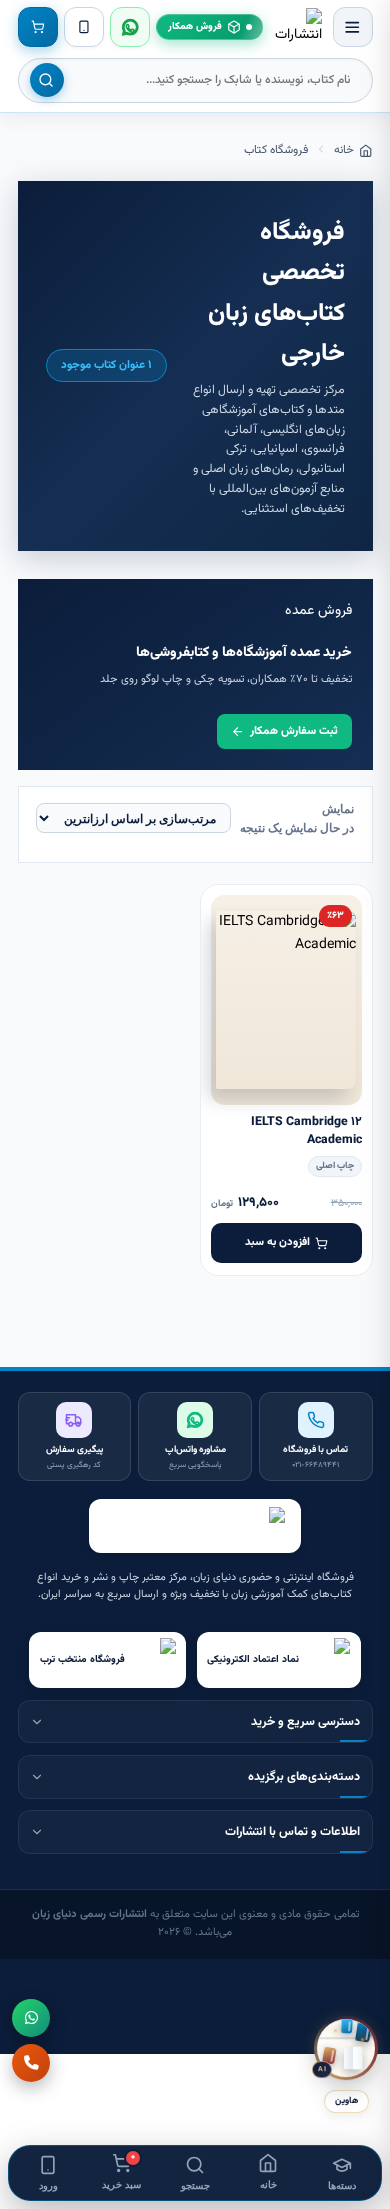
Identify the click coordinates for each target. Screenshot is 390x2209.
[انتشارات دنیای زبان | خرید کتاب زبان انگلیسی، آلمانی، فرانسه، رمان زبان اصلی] (298, 27)
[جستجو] (47, 80)
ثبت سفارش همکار (294, 731)
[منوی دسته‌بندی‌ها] (353, 27)
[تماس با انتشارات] (31, 2063)
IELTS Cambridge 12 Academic (306, 1131)
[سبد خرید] (38, 27)
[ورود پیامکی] (84, 27)
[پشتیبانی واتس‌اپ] (130, 27)
